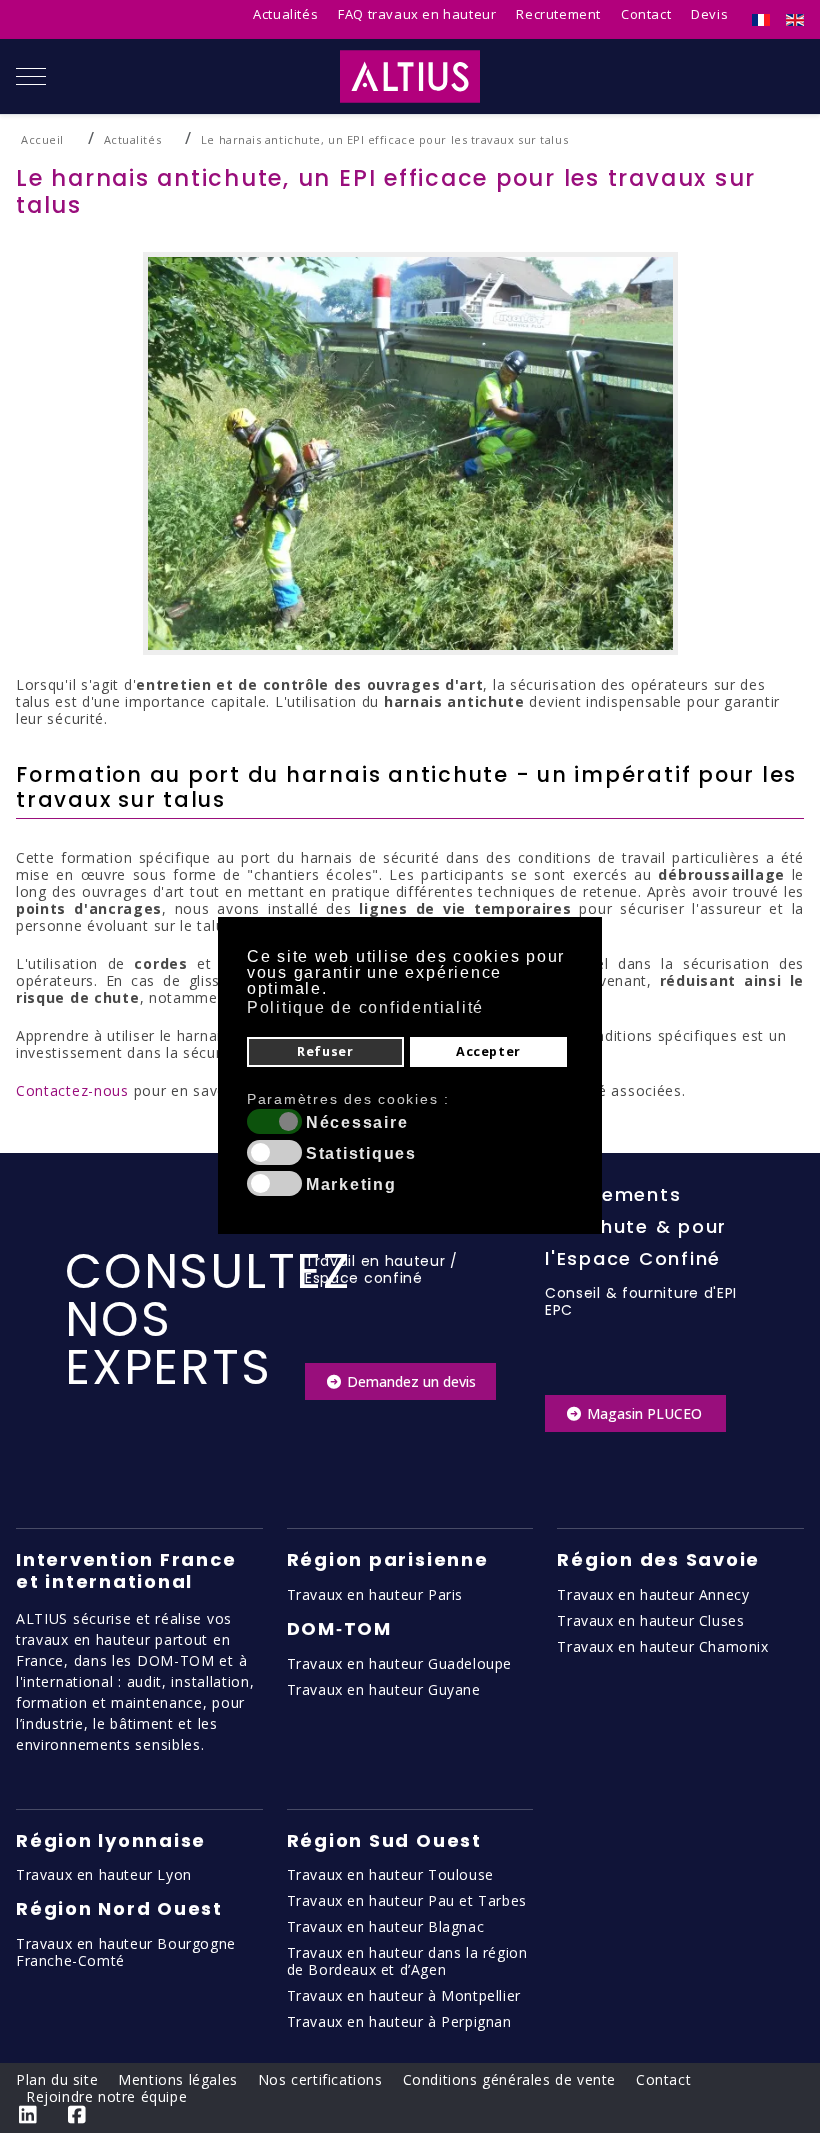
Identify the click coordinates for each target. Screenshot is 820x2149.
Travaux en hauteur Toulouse (390, 1874)
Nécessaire (357, 1123)
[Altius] (410, 76)
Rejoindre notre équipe (106, 2096)
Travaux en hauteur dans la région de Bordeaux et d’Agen (407, 1961)
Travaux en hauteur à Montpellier (404, 1995)
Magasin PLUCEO (644, 1413)
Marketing (351, 1185)
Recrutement (558, 14)
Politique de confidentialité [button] (365, 1007)
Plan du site (57, 2079)
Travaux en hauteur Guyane (384, 1689)
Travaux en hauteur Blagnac (386, 1926)
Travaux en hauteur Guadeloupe (399, 1663)
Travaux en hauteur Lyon (104, 1874)
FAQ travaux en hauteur (417, 14)
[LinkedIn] (28, 2114)
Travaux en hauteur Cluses (650, 1620)
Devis (709, 14)
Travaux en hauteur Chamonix (662, 1646)
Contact (646, 14)
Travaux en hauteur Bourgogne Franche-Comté (126, 1952)
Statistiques (361, 1154)
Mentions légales (178, 2079)
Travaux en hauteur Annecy (653, 1594)
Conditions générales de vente (509, 2079)
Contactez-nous (72, 1090)
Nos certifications (320, 2079)
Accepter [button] (488, 1051)
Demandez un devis (409, 1381)
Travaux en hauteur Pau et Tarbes (407, 1900)
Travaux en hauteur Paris (375, 1594)
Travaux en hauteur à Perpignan (399, 2021)
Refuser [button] (325, 1051)
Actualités (285, 14)
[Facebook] (77, 2114)
